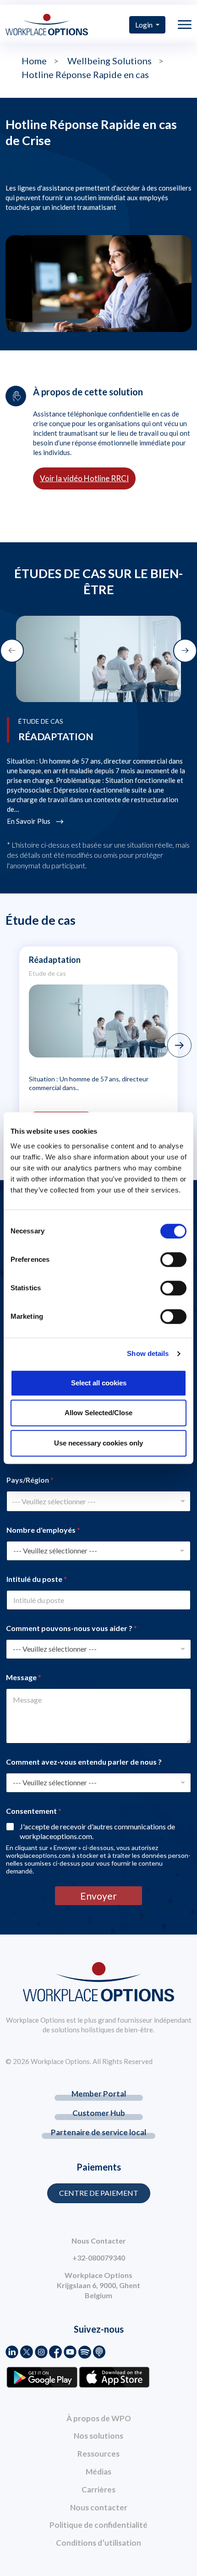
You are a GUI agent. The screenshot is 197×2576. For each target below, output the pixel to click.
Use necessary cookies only (98, 1443)
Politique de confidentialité (98, 2525)
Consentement (34, 1811)
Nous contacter (99, 2507)
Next (179, 1045)
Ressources (98, 2454)
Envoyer (98, 1896)
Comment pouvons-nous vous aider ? (71, 1628)
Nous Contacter (99, 2241)
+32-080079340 (99, 2258)
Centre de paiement (99, 2193)
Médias (98, 2472)
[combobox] (98, 1501)
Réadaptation (55, 960)
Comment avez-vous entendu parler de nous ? (84, 1762)
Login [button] (145, 25)
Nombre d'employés (43, 1530)
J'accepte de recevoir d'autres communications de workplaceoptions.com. (97, 1831)
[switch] (173, 1260)
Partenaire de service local (98, 2132)
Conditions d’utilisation (98, 2543)
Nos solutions (98, 2436)
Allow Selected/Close (98, 1413)
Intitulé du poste (37, 1579)
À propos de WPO (99, 2418)
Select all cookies (99, 1383)
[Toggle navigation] (185, 25)
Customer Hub (99, 2113)
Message (24, 1677)
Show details (148, 1353)
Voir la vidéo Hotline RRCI (84, 478)
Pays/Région (30, 1480)
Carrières (98, 2489)
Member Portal (99, 2094)
